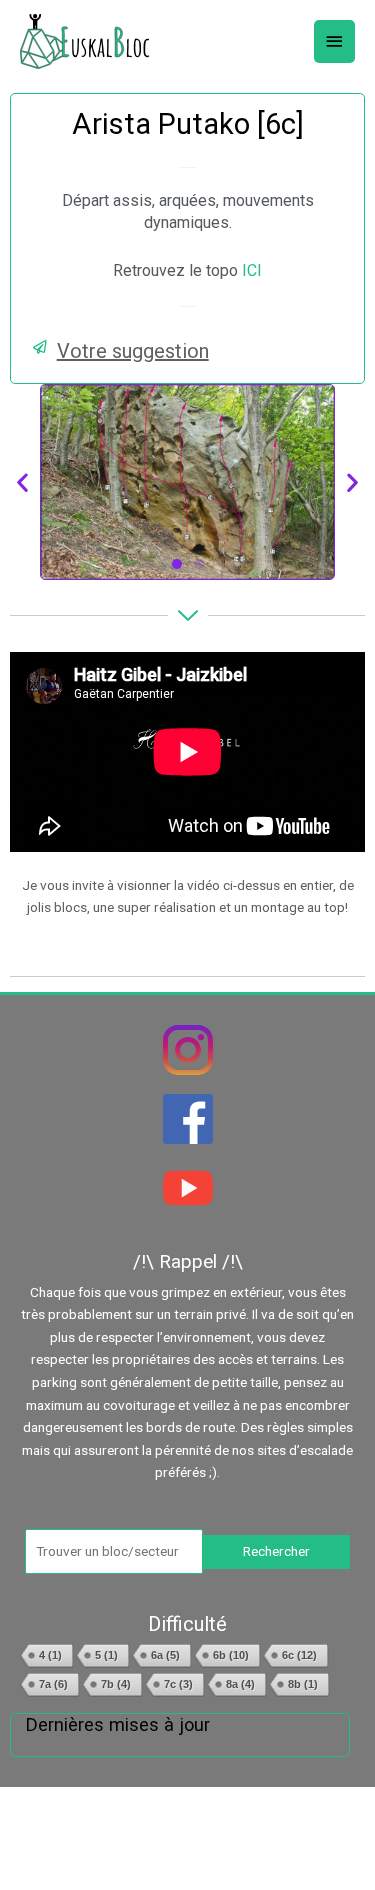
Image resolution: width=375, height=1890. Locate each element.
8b (303, 1684)
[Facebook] (187, 1119)
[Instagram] (187, 1050)
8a (240, 1684)
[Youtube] (187, 1188)
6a (165, 1655)
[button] (187, 351)
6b (231, 1655)
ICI (252, 270)
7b (116, 1684)
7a (53, 1684)
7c (178, 1684)
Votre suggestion (133, 351)
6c (299, 1655)
